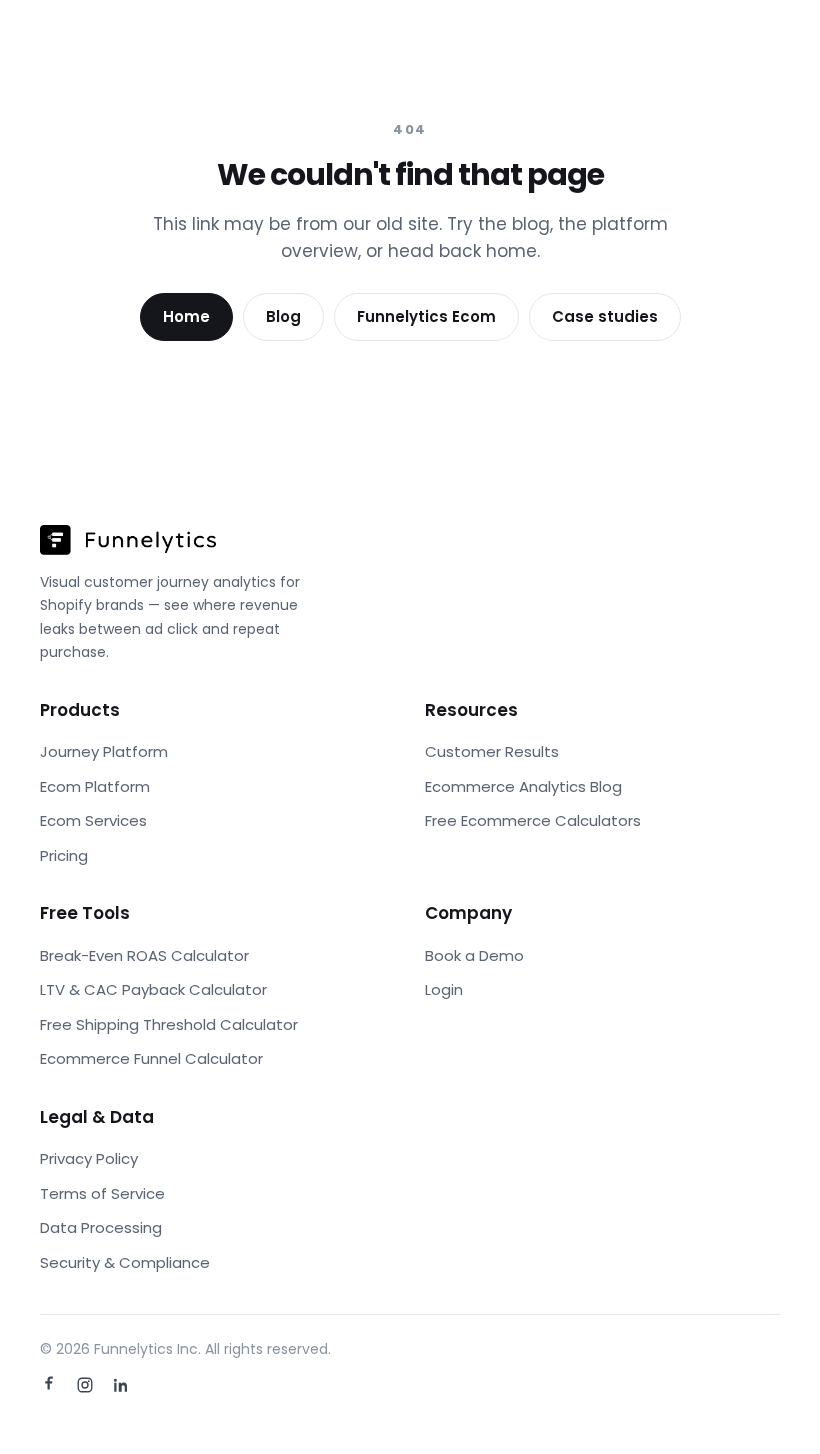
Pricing (64, 855)
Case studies (605, 316)
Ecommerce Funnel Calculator (151, 1058)
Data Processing (101, 1227)
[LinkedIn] (121, 1385)
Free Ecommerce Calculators (533, 820)
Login (444, 989)
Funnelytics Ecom (426, 316)
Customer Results (492, 751)
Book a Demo (474, 955)
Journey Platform (104, 751)
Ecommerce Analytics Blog (523, 786)
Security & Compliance (125, 1262)
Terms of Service (102, 1193)
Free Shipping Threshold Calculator (169, 1024)
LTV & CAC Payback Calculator (153, 989)
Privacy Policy (89, 1158)
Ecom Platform (95, 786)
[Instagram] (85, 1385)
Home (186, 316)
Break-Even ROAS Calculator (144, 955)
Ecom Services (93, 820)
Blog (283, 316)
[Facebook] (49, 1385)
